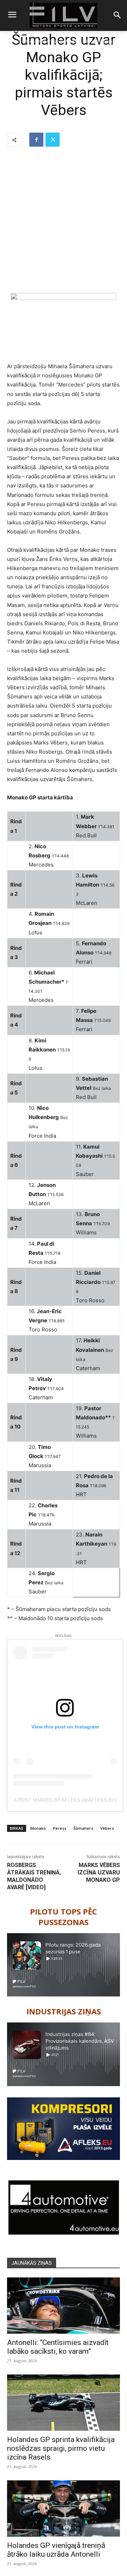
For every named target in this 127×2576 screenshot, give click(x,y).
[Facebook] (36, 140)
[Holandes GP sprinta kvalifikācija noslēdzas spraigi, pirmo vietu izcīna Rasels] (64, 2403)
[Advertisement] (64, 220)
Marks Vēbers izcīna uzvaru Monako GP (99, 1872)
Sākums (11, 41)
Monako (38, 1828)
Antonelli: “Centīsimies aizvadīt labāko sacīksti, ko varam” (58, 2347)
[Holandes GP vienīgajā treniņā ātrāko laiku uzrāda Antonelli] (64, 2508)
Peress (60, 1828)
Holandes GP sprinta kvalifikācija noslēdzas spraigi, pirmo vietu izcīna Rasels (61, 2448)
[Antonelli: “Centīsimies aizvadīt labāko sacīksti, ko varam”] (64, 2306)
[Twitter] (53, 140)
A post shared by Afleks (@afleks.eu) (65, 1800)
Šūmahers (83, 1828)
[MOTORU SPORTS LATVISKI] (64, 15)
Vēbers (107, 1828)
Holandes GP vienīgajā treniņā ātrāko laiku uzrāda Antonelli (56, 2550)
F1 (26, 41)
